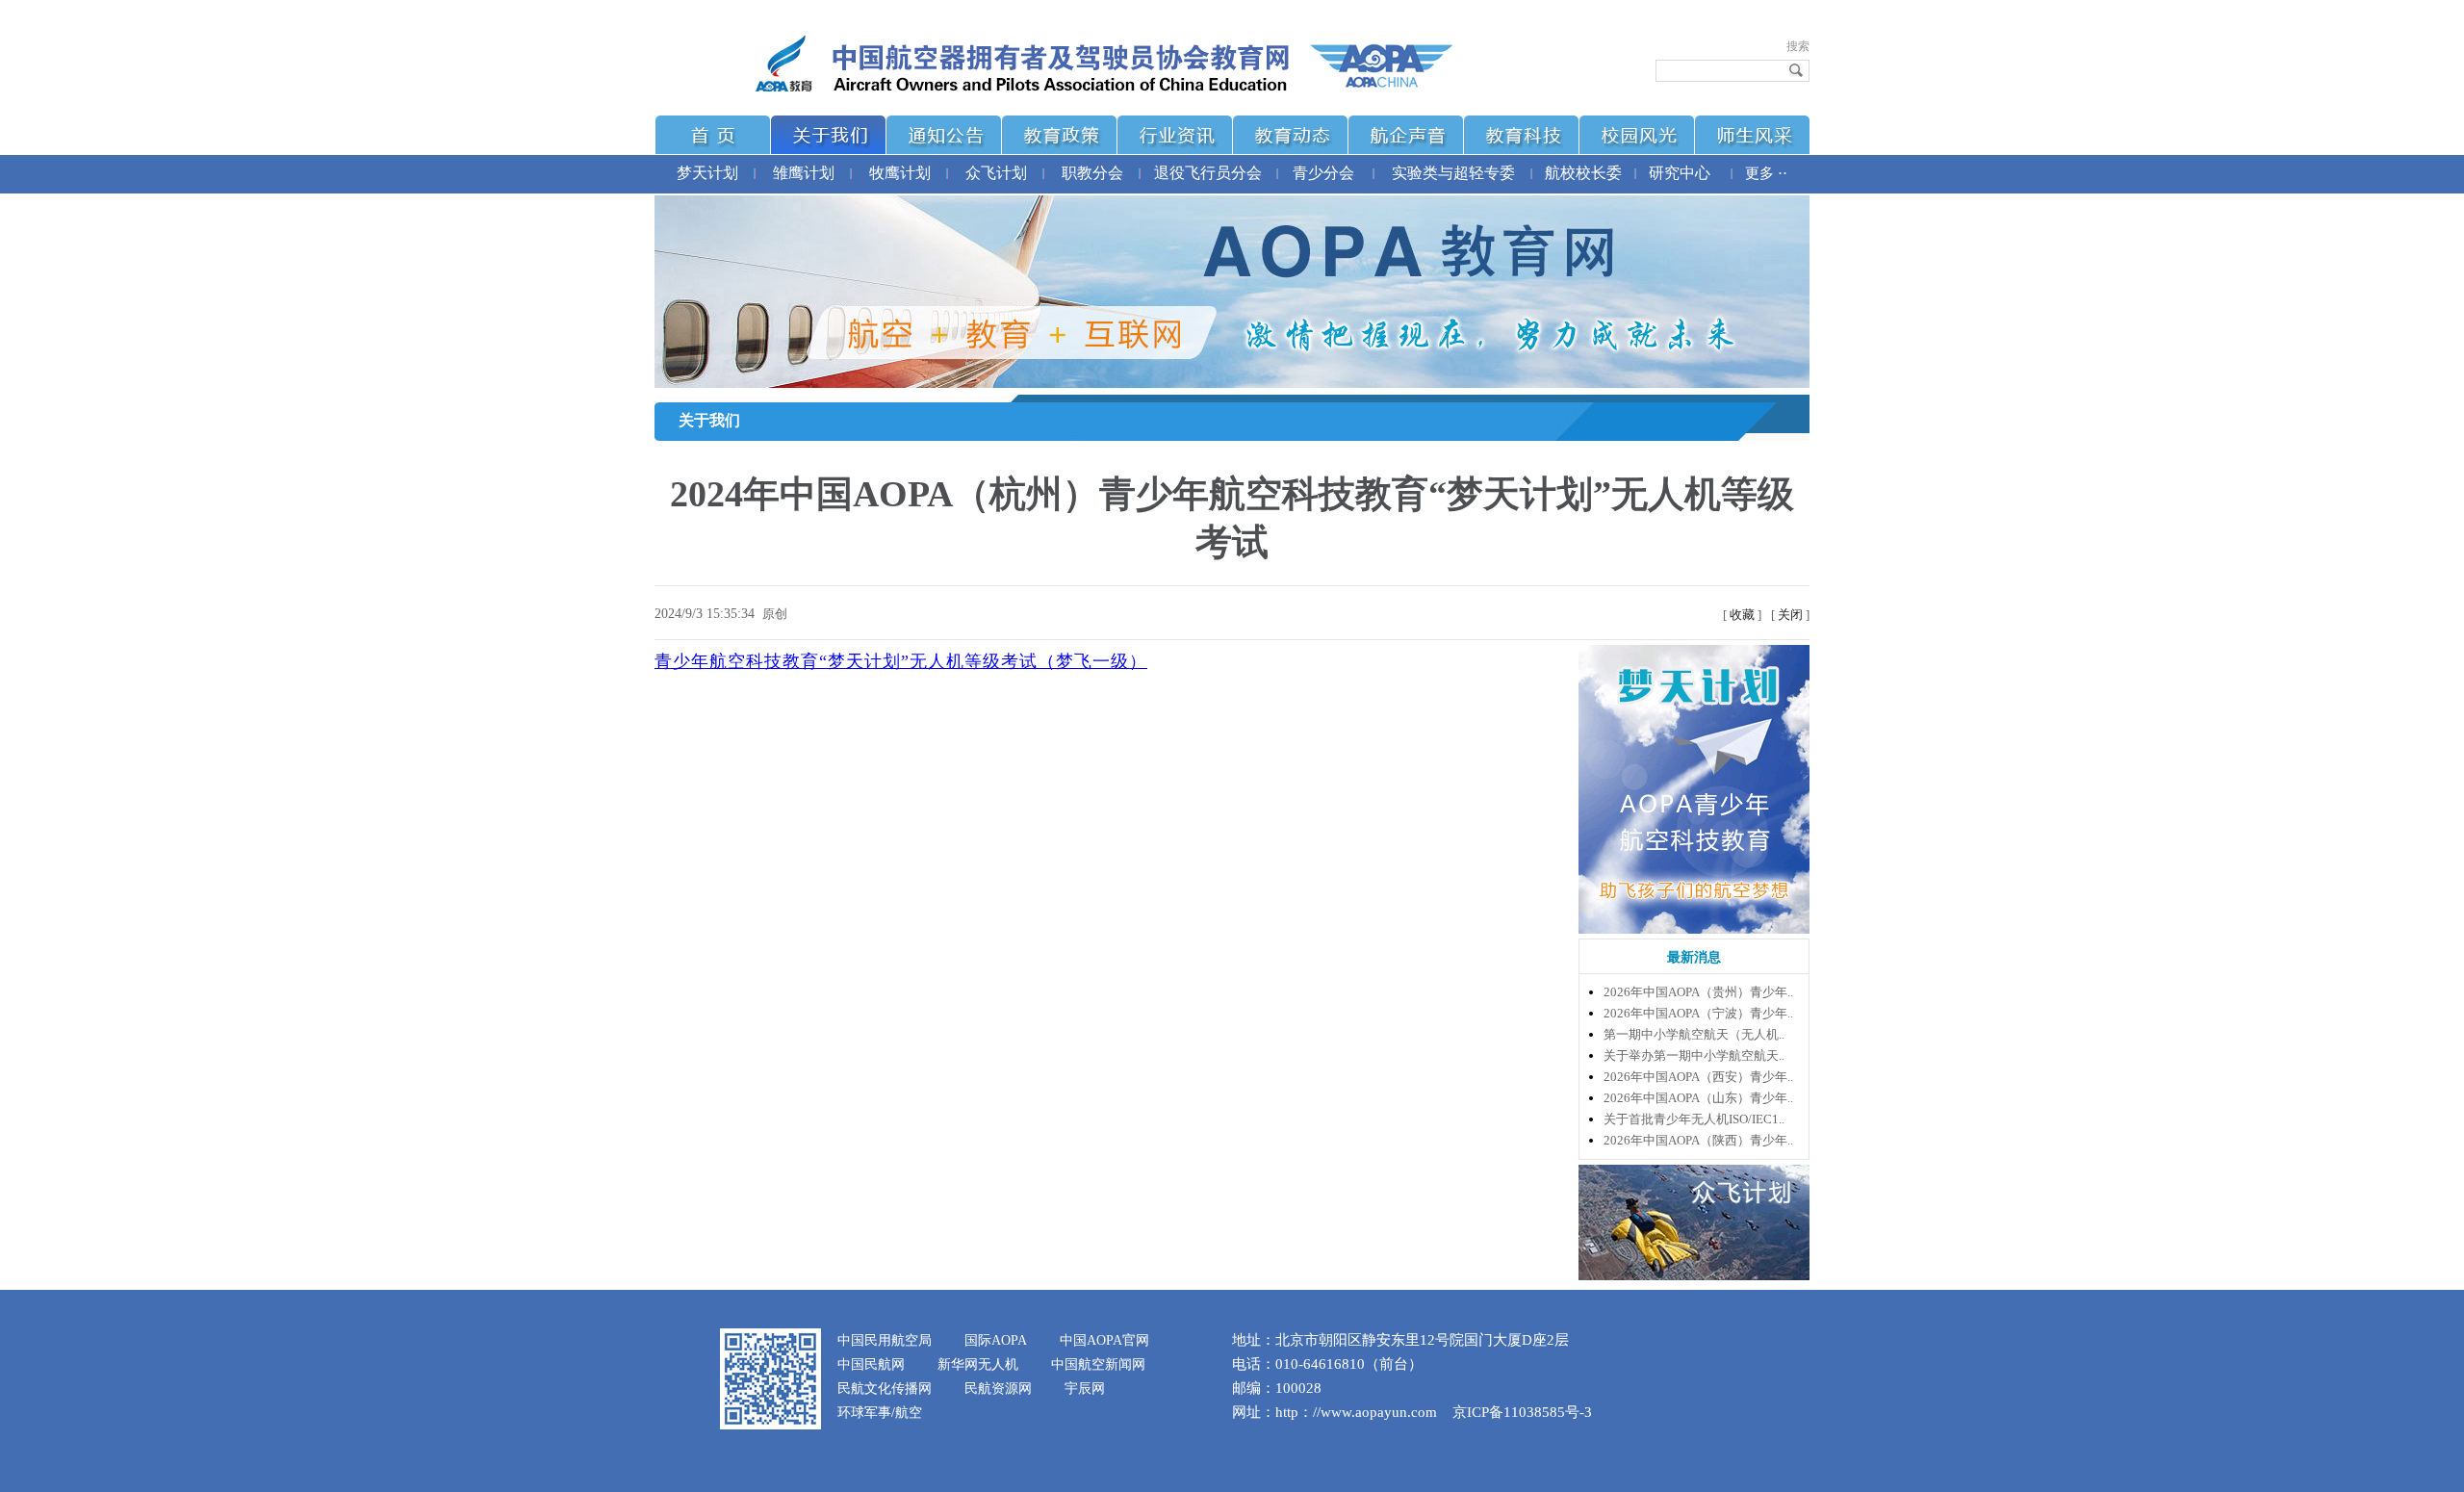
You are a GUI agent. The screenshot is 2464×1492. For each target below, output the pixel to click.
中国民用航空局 (885, 1340)
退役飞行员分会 (1208, 173)
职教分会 (1092, 173)
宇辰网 (1085, 1389)
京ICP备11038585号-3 (1522, 1412)
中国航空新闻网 (1098, 1364)
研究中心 (1680, 173)
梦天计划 (707, 173)
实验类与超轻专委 (1453, 173)
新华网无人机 (978, 1364)
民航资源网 (998, 1389)
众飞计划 (996, 173)
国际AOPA (996, 1340)
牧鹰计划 (900, 173)
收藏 (1742, 615)
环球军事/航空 (880, 1413)
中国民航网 (871, 1364)
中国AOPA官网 (1104, 1340)
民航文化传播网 (885, 1389)
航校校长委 (1583, 173)
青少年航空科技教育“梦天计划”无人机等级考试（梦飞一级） (901, 661)
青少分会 (1323, 173)
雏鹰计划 (804, 173)
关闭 (1790, 615)
